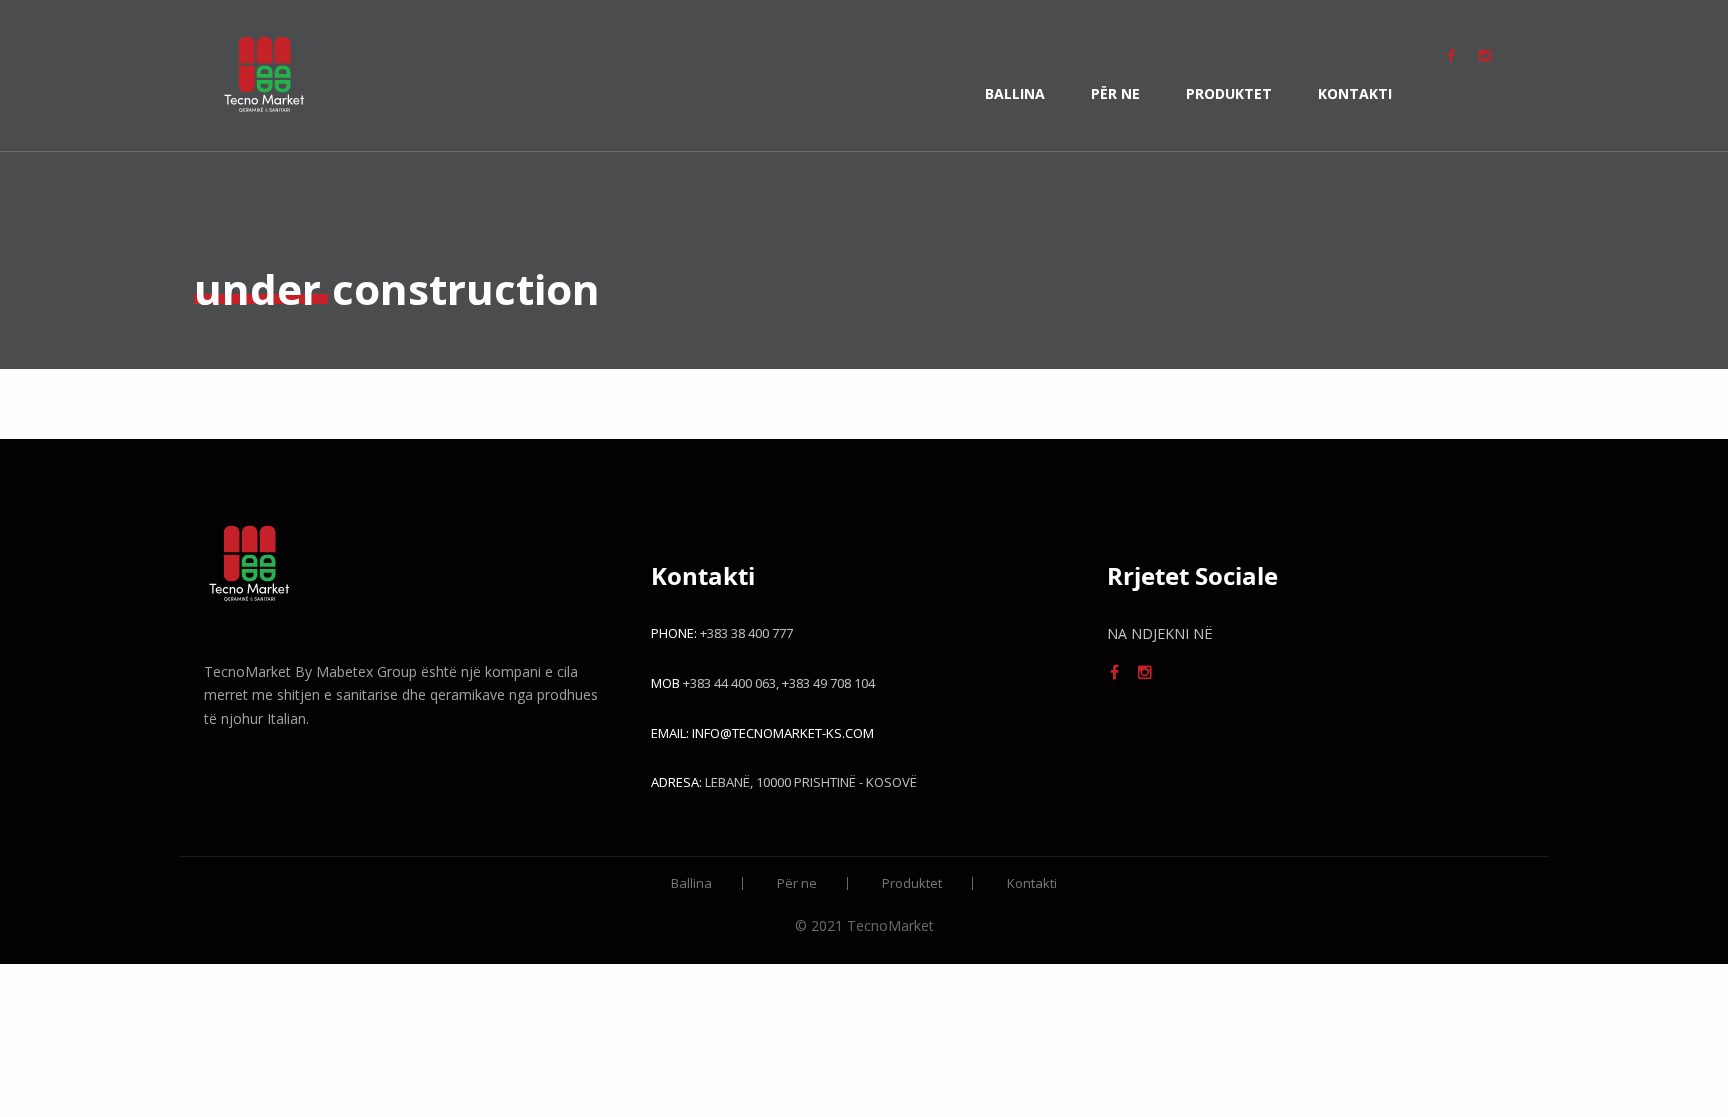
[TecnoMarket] (264, 75)
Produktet (1229, 93)
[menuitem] (264, 75)
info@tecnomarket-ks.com (783, 733)
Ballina (1015, 93)
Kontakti (1355, 93)
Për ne (1115, 93)
